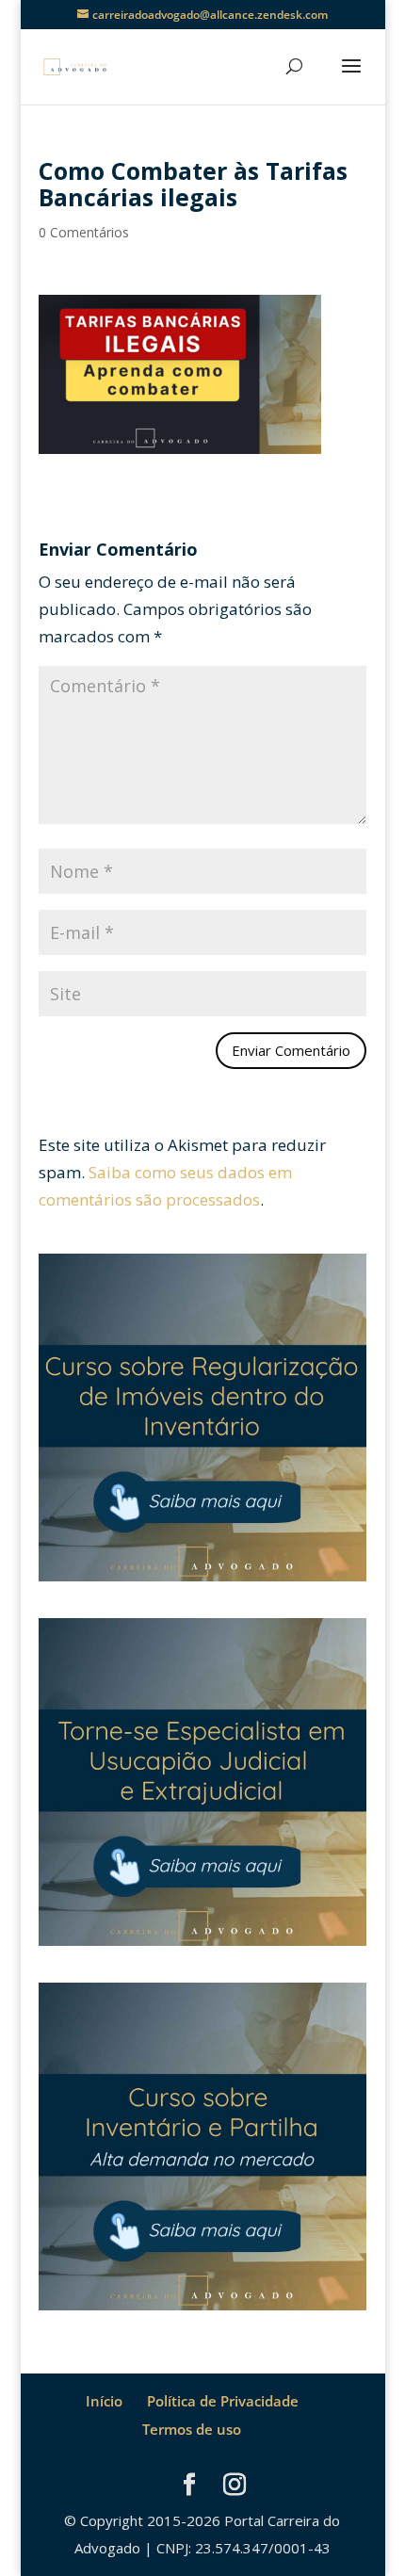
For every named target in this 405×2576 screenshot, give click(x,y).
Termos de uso (192, 2429)
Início (104, 2401)
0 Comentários (84, 232)
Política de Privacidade (223, 2401)
